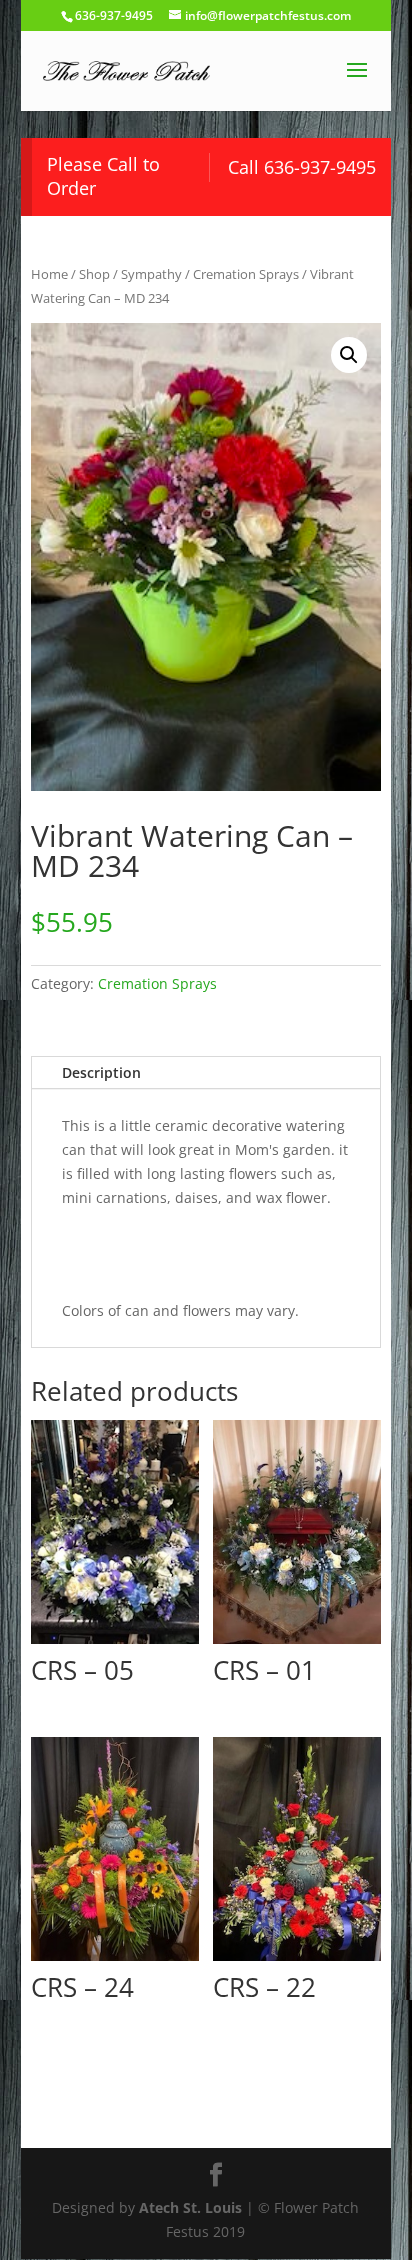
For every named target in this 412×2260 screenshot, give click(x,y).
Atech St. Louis (190, 2207)
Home (49, 274)
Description (101, 1072)
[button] (349, 355)
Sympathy (151, 274)
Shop (94, 274)
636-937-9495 (114, 15)
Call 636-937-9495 (302, 167)
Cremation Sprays (246, 274)
